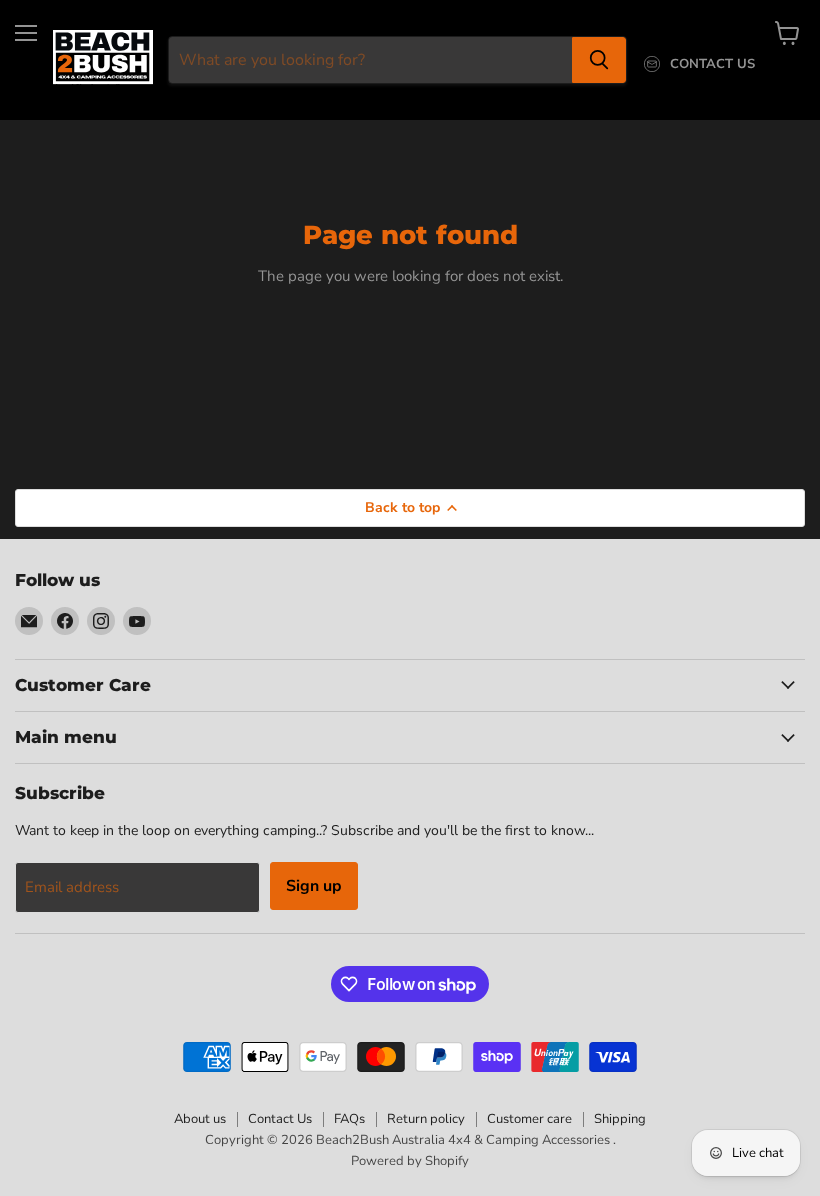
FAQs (349, 1119)
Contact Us (280, 1119)
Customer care (529, 1119)
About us (200, 1119)
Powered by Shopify (410, 1161)
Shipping (620, 1119)
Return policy (426, 1119)
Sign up (314, 886)
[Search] (599, 60)
